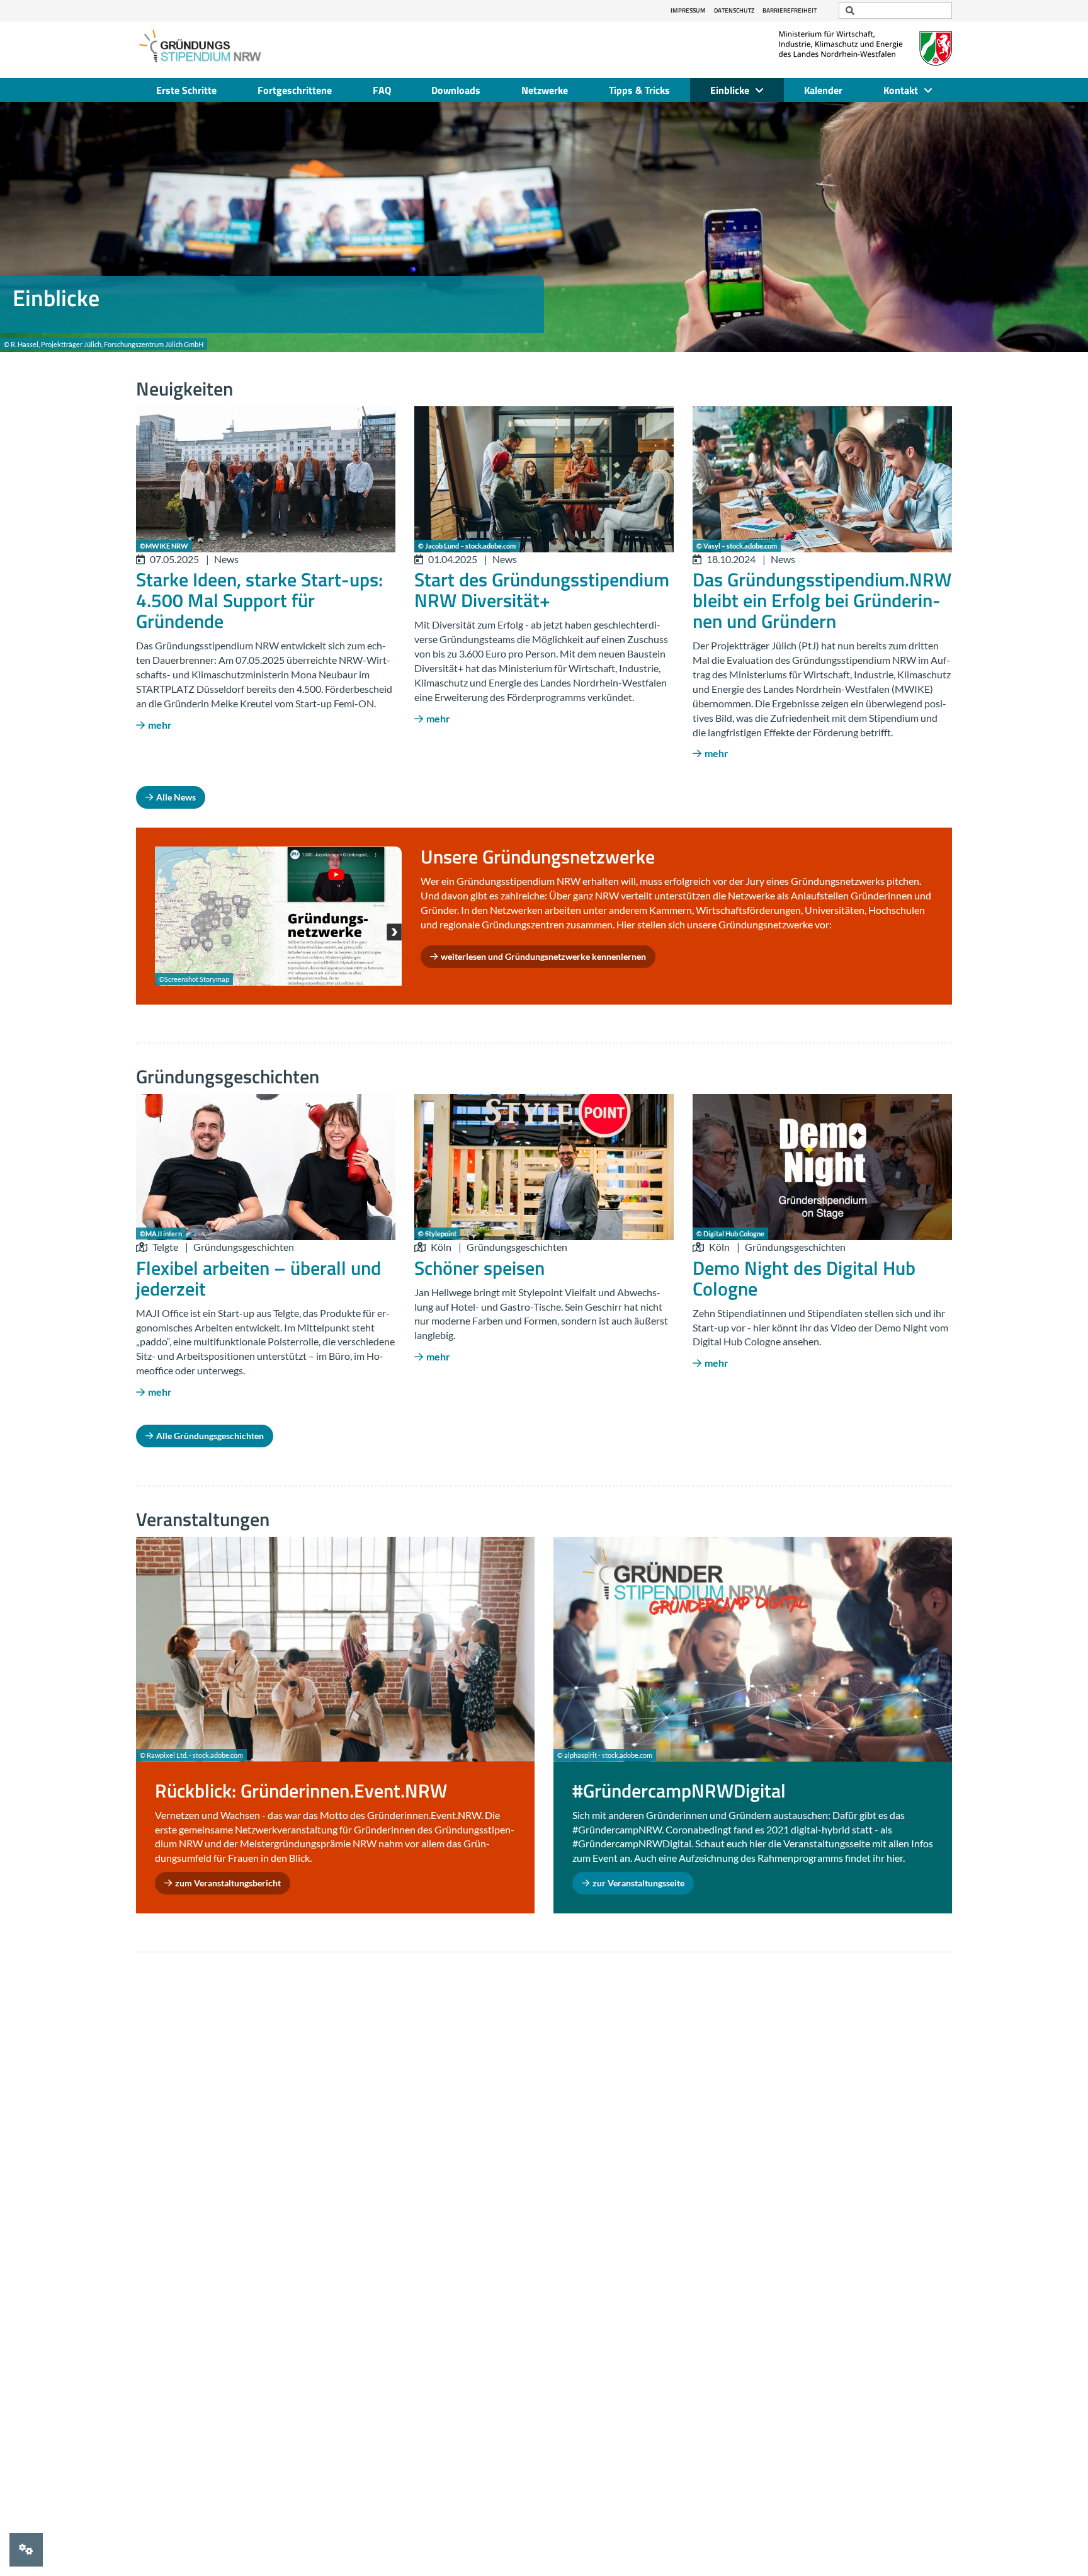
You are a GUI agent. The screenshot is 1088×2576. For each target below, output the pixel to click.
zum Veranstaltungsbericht (228, 1883)
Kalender (823, 90)
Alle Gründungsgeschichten (210, 1436)
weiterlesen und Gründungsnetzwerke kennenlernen (543, 956)
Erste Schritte (186, 90)
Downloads (456, 90)
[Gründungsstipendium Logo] (199, 47)
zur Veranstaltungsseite (638, 1883)
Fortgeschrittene (295, 90)
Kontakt (901, 90)
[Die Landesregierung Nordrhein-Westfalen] (865, 48)
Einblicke (730, 90)
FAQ (382, 90)
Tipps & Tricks (639, 90)
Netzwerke (545, 90)
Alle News (176, 797)
